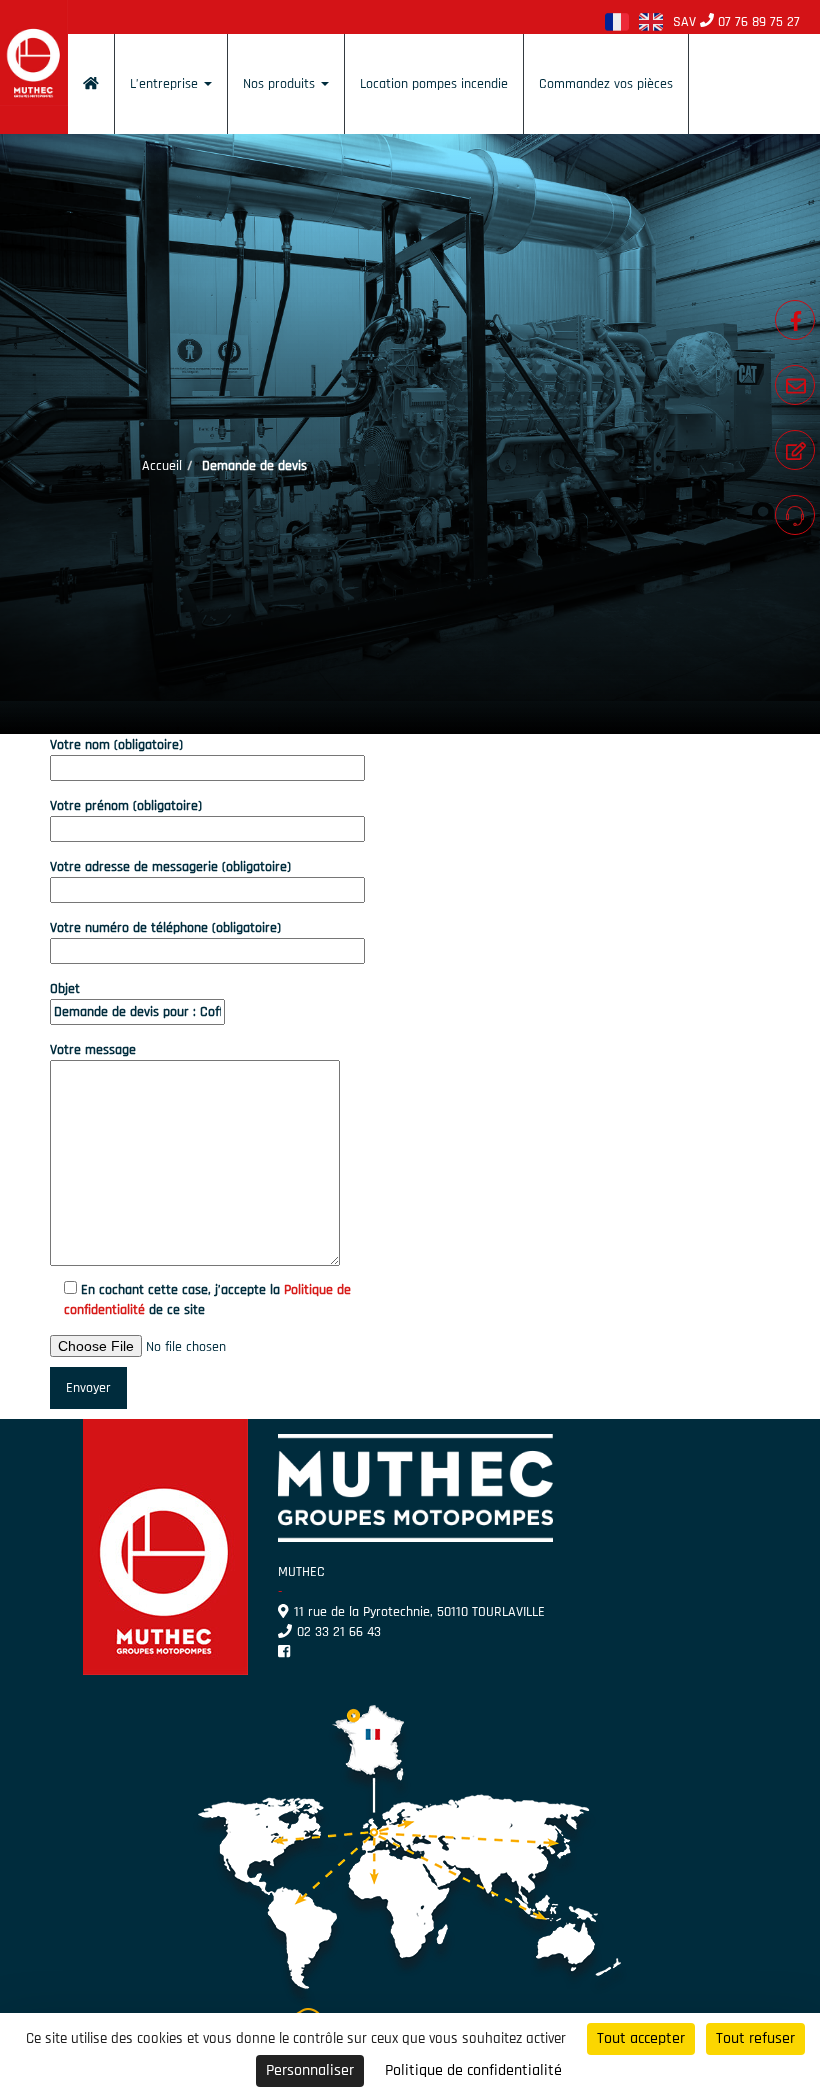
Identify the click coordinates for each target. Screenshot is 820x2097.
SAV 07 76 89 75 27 (736, 22)
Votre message (93, 1050)
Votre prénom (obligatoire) (126, 806)
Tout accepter (641, 2038)
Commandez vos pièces (606, 84)
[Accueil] (91, 84)
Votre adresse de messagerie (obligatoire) (170, 867)
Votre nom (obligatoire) (116, 745)
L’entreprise (166, 84)
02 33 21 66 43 (339, 1632)
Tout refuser (755, 2038)
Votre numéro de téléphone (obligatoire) (165, 928)
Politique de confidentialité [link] (473, 2070)
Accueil (162, 466)
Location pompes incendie (434, 84)
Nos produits (281, 84)
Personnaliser (310, 2070)
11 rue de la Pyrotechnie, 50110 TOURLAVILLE (419, 1612)
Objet (65, 989)
